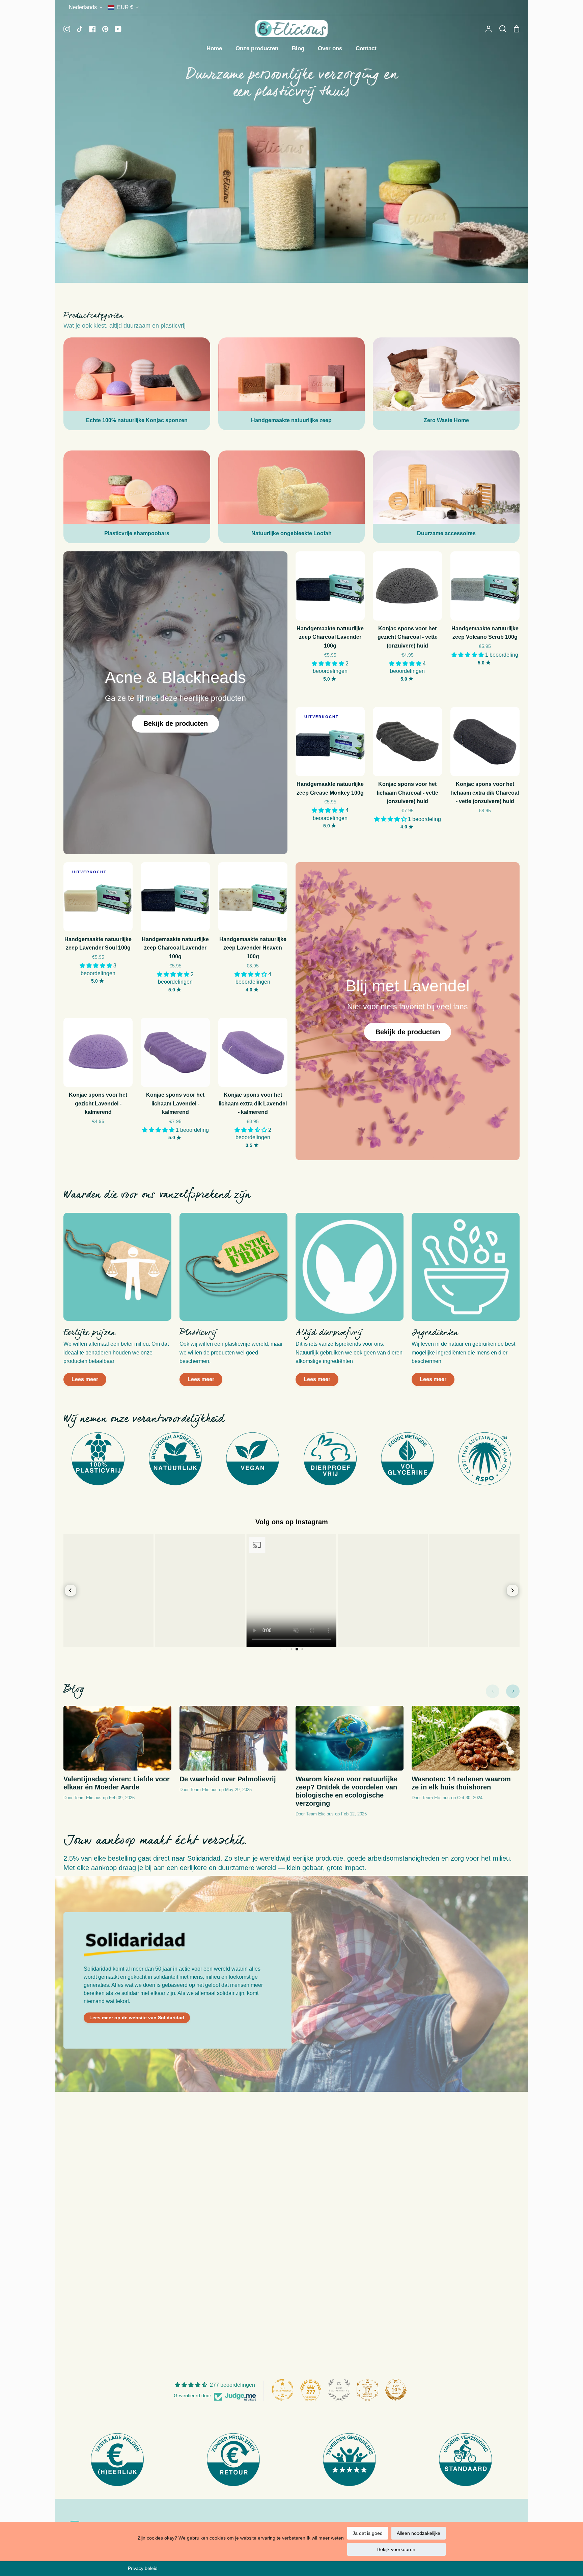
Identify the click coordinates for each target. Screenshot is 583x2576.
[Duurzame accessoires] (446, 497)
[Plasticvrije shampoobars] (137, 497)
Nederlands (83, 7)
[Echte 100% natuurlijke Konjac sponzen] (137, 384)
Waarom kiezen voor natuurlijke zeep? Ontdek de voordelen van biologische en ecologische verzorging (346, 1791)
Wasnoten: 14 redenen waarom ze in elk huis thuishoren (461, 1783)
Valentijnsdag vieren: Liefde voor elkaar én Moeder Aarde (117, 1783)
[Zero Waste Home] (446, 384)
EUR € (125, 7)
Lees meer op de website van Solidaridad (137, 2018)
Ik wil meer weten (325, 2538)
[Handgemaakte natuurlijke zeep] (292, 384)
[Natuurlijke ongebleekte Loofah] (292, 497)
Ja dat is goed (368, 2533)
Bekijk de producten (176, 723)
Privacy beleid (143, 2568)
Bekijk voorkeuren (396, 2549)
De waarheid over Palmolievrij (228, 1779)
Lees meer (85, 1379)
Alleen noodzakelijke (419, 2533)
